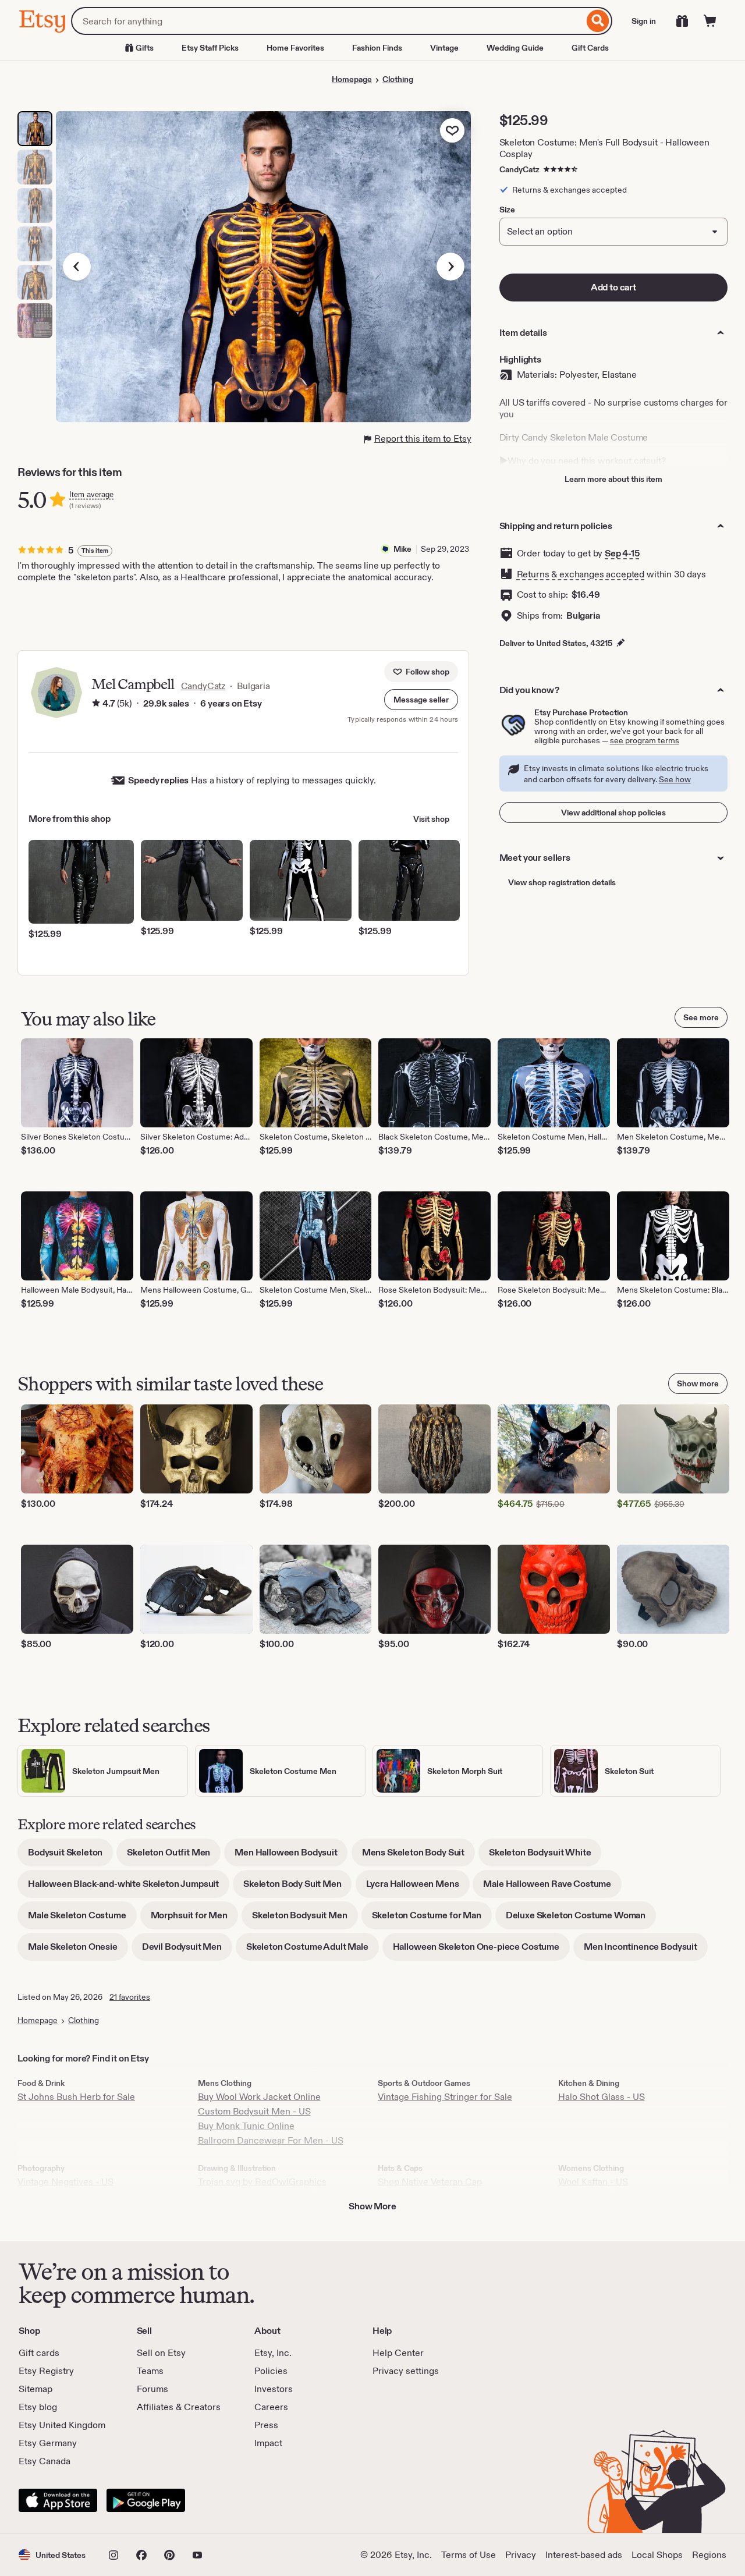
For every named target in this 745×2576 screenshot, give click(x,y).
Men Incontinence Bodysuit (646, 1951)
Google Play (146, 2500)
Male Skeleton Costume (82, 1919)
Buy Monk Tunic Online (246, 2126)
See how (675, 779)
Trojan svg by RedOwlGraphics (262, 2182)
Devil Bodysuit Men (187, 1951)
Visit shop (431, 819)
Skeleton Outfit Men (174, 1856)
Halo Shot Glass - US (602, 2097)
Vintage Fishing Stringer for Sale (445, 2097)
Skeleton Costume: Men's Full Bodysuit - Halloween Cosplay (604, 148)
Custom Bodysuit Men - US (254, 2111)
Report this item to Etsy (423, 439)
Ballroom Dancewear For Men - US (271, 2140)
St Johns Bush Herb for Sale (76, 2097)
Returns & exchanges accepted (581, 574)
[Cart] (710, 21)
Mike (402, 549)
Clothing (398, 79)
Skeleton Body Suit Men (297, 1888)
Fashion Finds (377, 48)
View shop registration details (562, 882)
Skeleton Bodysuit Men (305, 1919)
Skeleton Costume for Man (432, 1919)
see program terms (645, 740)
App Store (58, 2500)
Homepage (352, 79)
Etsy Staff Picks (210, 48)
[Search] (598, 21)
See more (701, 1017)
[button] (421, 700)
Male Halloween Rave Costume (552, 1888)
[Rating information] (96, 704)
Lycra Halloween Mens (418, 1888)
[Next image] (450, 267)
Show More (372, 2206)
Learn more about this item (613, 479)
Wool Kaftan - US (593, 2182)
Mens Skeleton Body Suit (418, 1856)
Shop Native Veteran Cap (430, 2182)
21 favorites (130, 1997)
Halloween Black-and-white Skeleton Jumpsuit (129, 1888)
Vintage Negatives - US (65, 2182)
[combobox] (327, 21)
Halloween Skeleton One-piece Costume (481, 1951)
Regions (709, 2555)
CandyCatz (519, 169)
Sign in (644, 21)
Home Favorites (295, 48)
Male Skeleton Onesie (78, 1951)
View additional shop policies (613, 812)
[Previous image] (77, 267)
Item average (91, 494)
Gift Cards (590, 48)
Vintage (444, 48)
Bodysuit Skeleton (70, 1856)
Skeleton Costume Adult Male (313, 1951)
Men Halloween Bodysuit (291, 1856)
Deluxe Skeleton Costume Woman (581, 1919)
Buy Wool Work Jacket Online (259, 2097)
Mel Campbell (133, 684)
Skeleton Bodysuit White (545, 1856)
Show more (698, 1383)
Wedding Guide (515, 48)
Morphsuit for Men (194, 1919)
